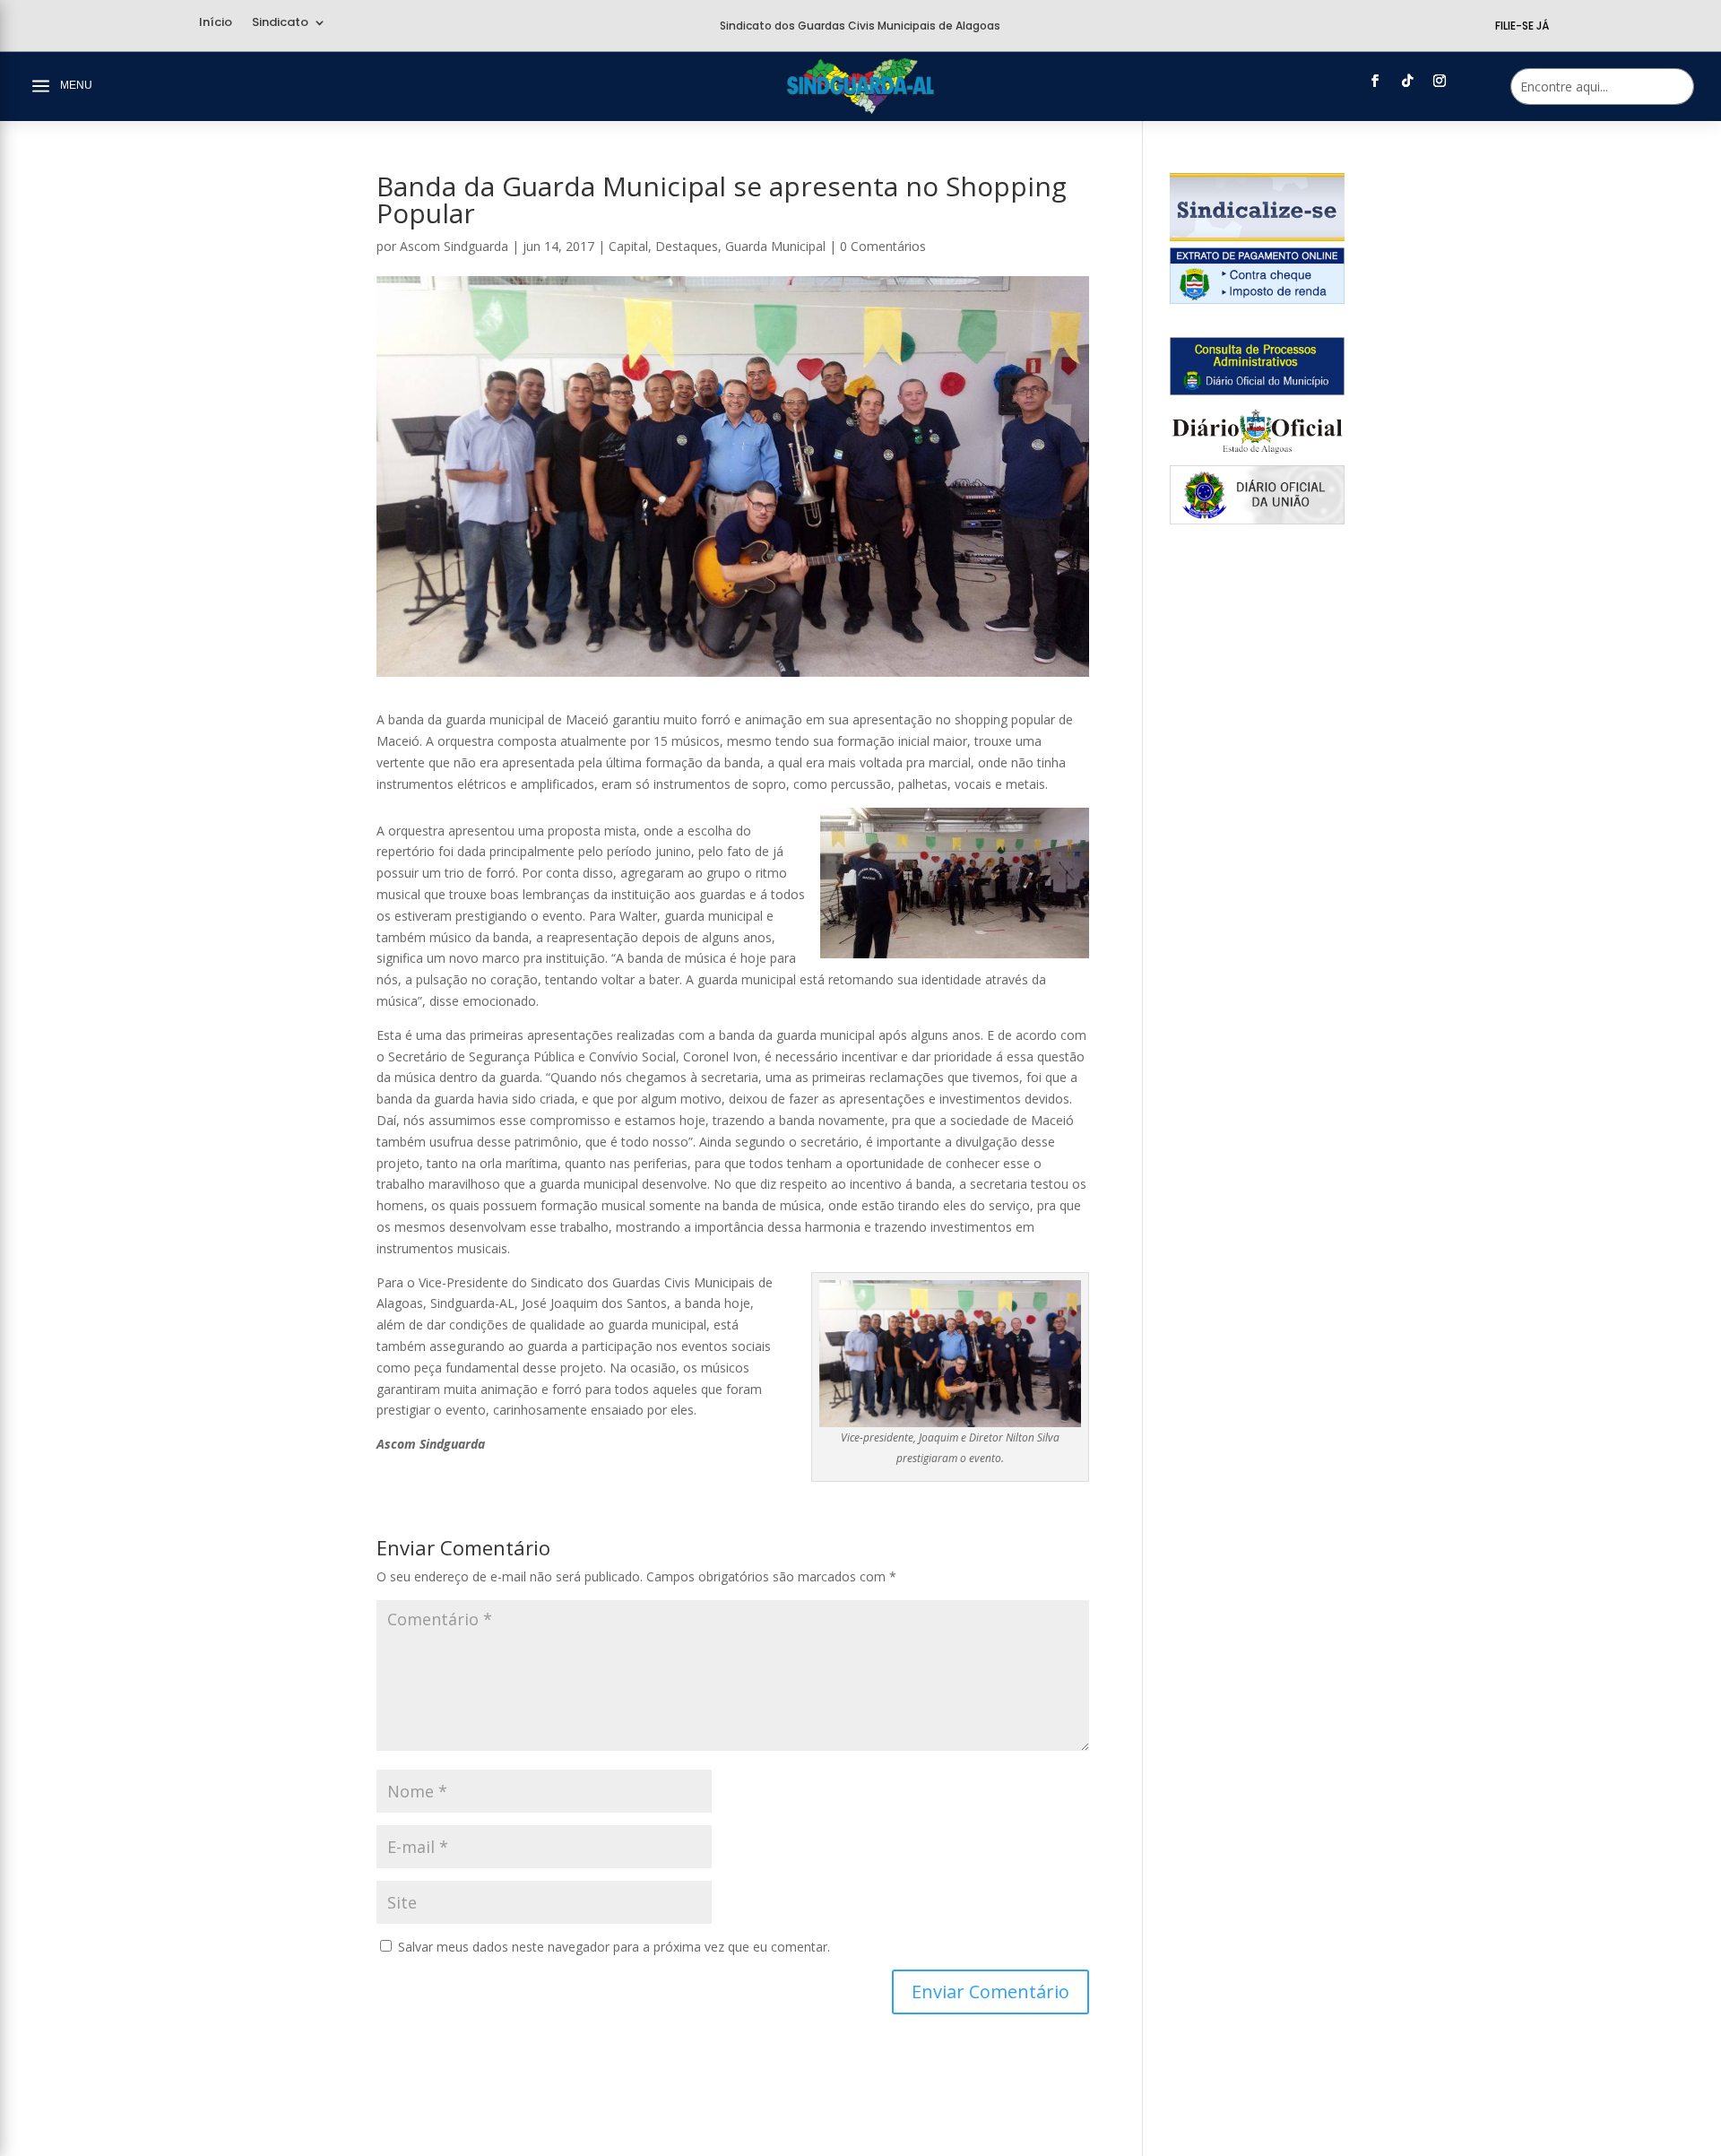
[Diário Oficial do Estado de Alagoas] (1257, 455)
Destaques (687, 246)
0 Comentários (883, 246)
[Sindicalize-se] (1257, 236)
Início (216, 23)
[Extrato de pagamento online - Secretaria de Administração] (1257, 299)
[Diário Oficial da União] (1257, 520)
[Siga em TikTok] (1407, 81)
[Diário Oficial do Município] (1257, 390)
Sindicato (280, 23)
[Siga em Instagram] (1440, 81)
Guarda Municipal (775, 246)
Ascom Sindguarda (454, 246)
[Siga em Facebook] (1375, 81)
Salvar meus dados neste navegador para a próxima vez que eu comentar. (614, 1947)
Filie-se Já (1522, 26)
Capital (628, 246)
